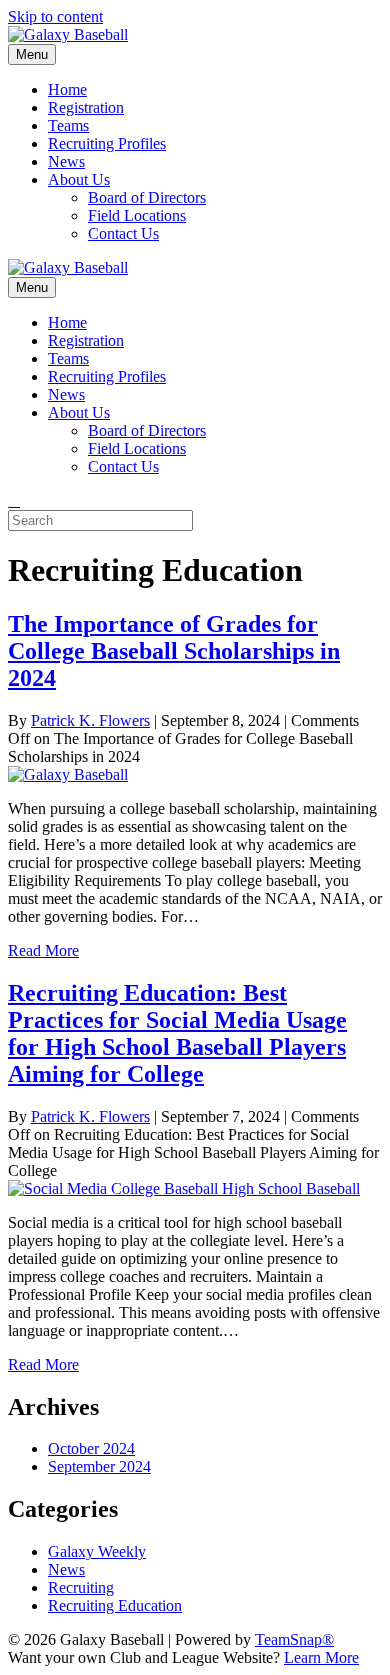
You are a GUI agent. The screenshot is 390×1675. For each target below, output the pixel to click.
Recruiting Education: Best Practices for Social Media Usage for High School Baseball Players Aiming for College (177, 1033)
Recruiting (81, 1587)
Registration (86, 107)
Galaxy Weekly (97, 1551)
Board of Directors (147, 197)
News (66, 161)
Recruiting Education (115, 1605)
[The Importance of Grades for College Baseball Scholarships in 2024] (68, 774)
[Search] (14, 500)
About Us (79, 179)
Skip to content (55, 16)
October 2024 (91, 1448)
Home (67, 89)
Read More (43, 950)
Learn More (321, 1657)
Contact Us (123, 233)
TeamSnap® (294, 1639)
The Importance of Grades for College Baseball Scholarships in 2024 (174, 651)
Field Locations (137, 215)
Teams (68, 125)
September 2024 (99, 1466)
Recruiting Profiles (107, 143)
